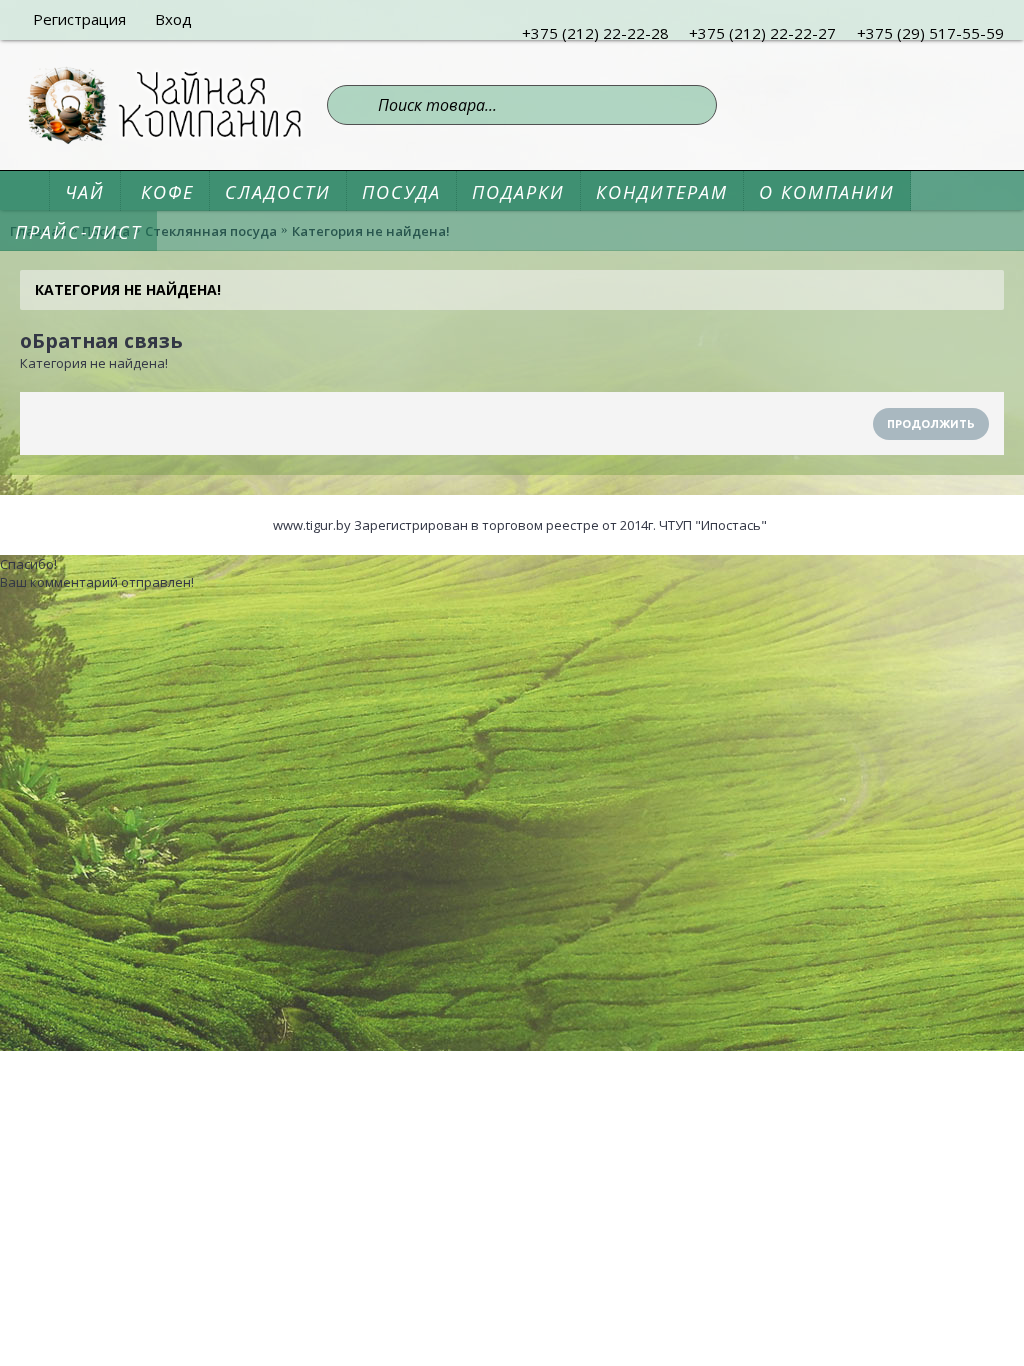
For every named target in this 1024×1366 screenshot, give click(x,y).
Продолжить (931, 424)
